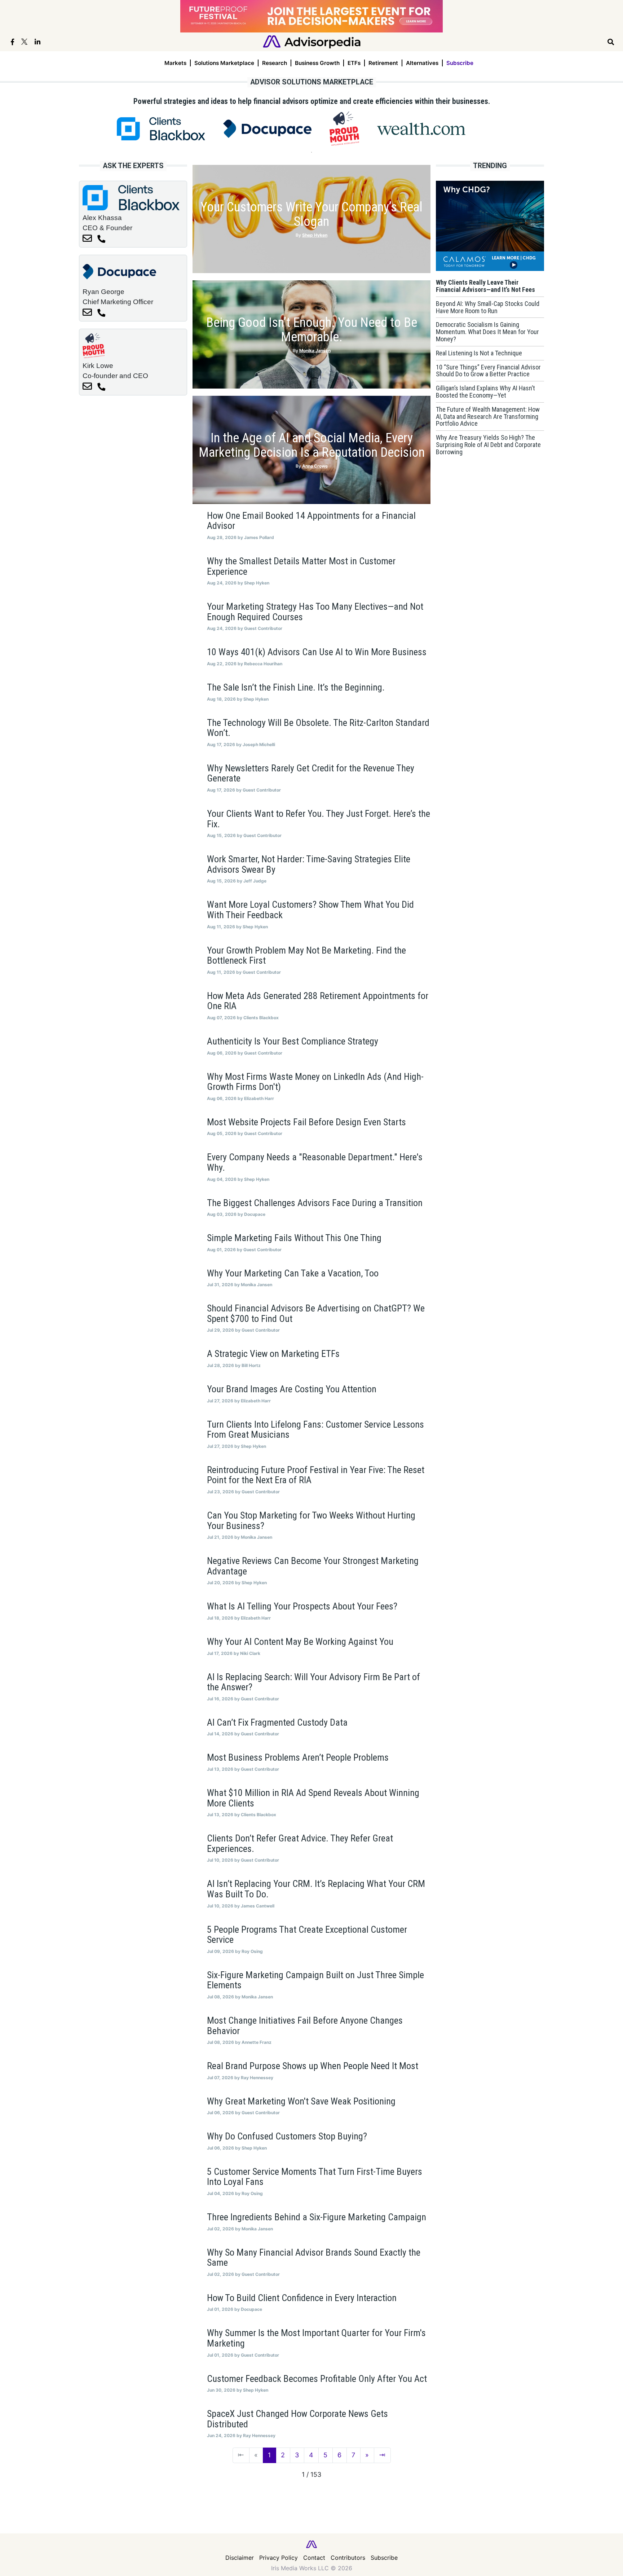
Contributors (348, 2558)
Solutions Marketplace (224, 63)
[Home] (312, 41)
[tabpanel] (161, 129)
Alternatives (422, 63)
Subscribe (460, 63)
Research (275, 63)
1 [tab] (311, 152)
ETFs (354, 63)
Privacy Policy (279, 2558)
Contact (314, 2558)
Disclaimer (240, 2558)
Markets (175, 63)
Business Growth (317, 63)
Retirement (383, 63)
